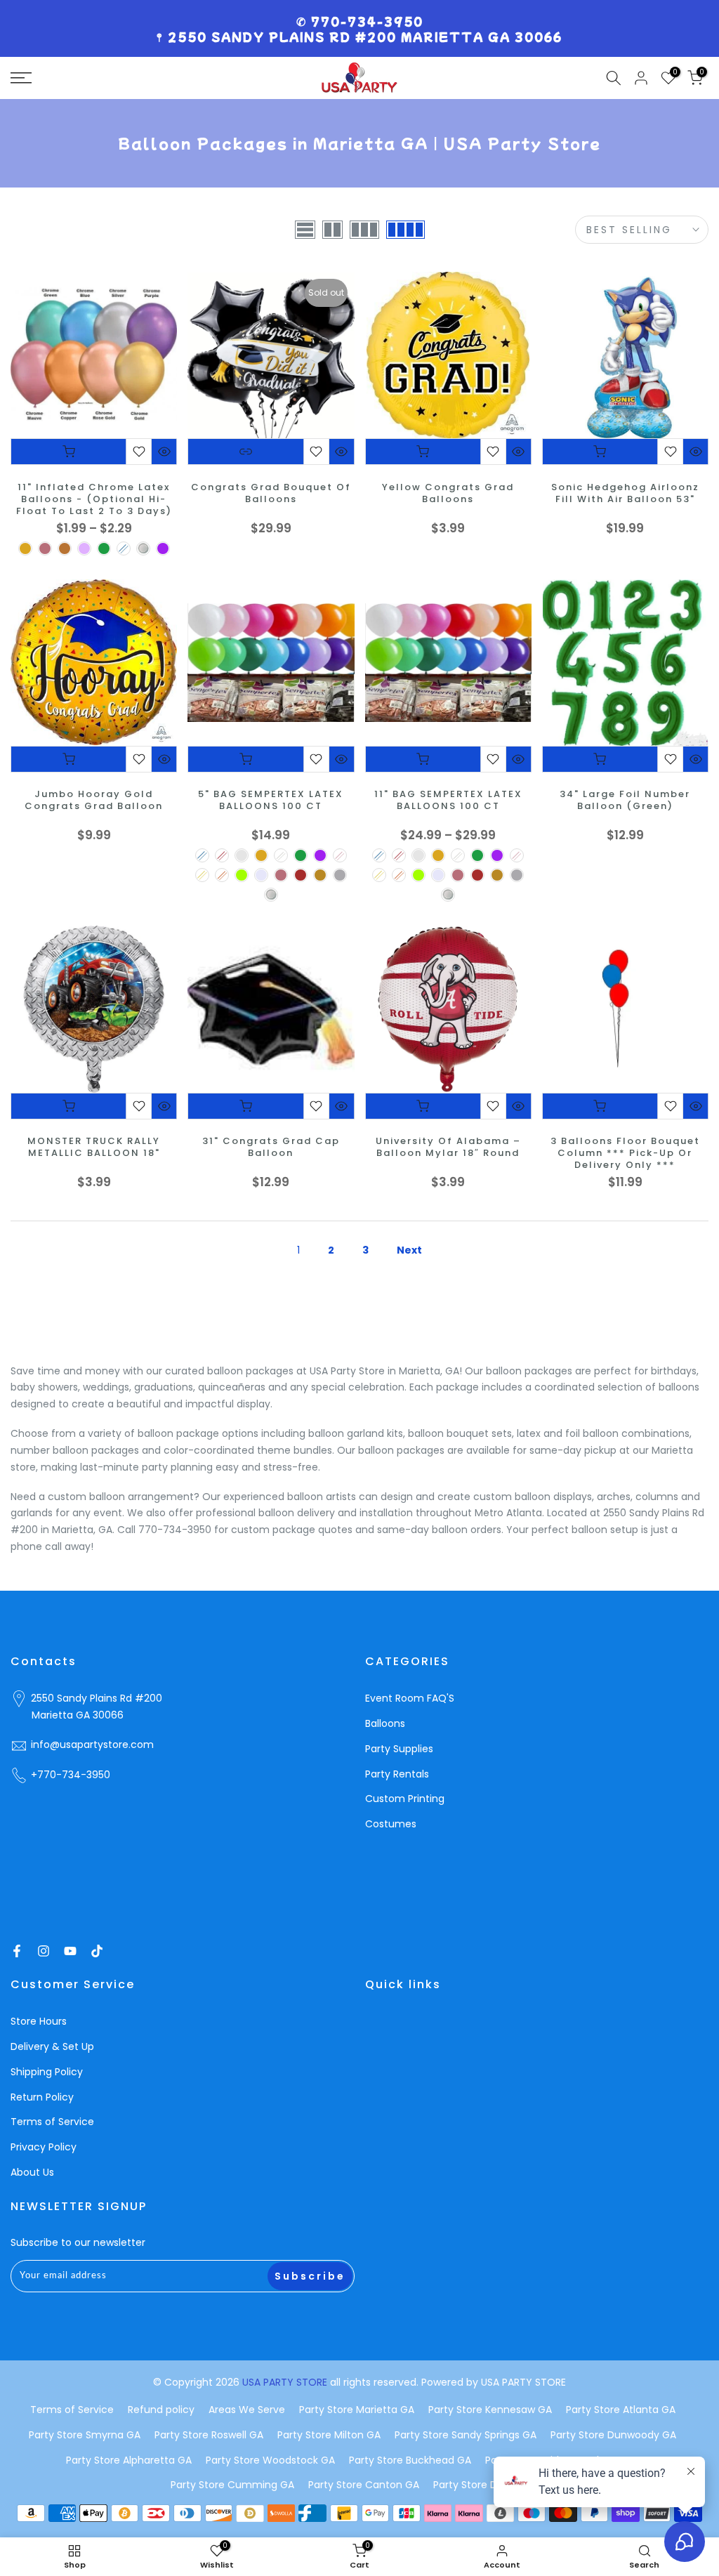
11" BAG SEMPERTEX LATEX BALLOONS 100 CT (448, 801)
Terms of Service (52, 2122)
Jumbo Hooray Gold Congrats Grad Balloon (94, 801)
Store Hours (39, 2021)
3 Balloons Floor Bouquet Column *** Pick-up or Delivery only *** (625, 1154)
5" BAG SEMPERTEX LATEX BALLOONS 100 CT (271, 801)
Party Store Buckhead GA (410, 2460)
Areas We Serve (247, 2410)
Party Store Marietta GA (357, 2410)
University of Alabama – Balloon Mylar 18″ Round (448, 1148)
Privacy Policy (44, 2147)
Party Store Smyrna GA (85, 2435)
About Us (32, 2172)
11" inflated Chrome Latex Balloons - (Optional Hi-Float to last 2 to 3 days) (94, 500)
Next (409, 1250)
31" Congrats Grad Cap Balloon (271, 1148)
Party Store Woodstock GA (270, 2460)
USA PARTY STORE (286, 2382)
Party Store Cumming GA (232, 2485)
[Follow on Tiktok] (97, 1951)
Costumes (391, 1824)
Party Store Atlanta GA (621, 2410)
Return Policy (42, 2097)
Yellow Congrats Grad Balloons (448, 494)
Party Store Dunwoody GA (613, 2435)
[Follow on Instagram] (44, 1951)
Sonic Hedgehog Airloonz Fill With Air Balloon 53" (625, 494)
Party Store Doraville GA (491, 2485)
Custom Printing (405, 1799)
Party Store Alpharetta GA (129, 2460)
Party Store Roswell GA (209, 2435)
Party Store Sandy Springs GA (466, 2435)
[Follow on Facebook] (17, 1951)
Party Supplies (399, 1749)
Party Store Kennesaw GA (490, 2410)
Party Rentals (397, 1774)
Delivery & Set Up (52, 2046)
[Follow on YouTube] (70, 1951)
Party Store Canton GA (364, 2485)
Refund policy (161, 2410)
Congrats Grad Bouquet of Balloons (271, 494)
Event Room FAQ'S (410, 1698)
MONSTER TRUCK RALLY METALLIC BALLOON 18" (94, 1148)
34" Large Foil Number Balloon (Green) (625, 801)
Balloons (385, 1723)
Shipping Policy (47, 2072)
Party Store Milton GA (329, 2435)
